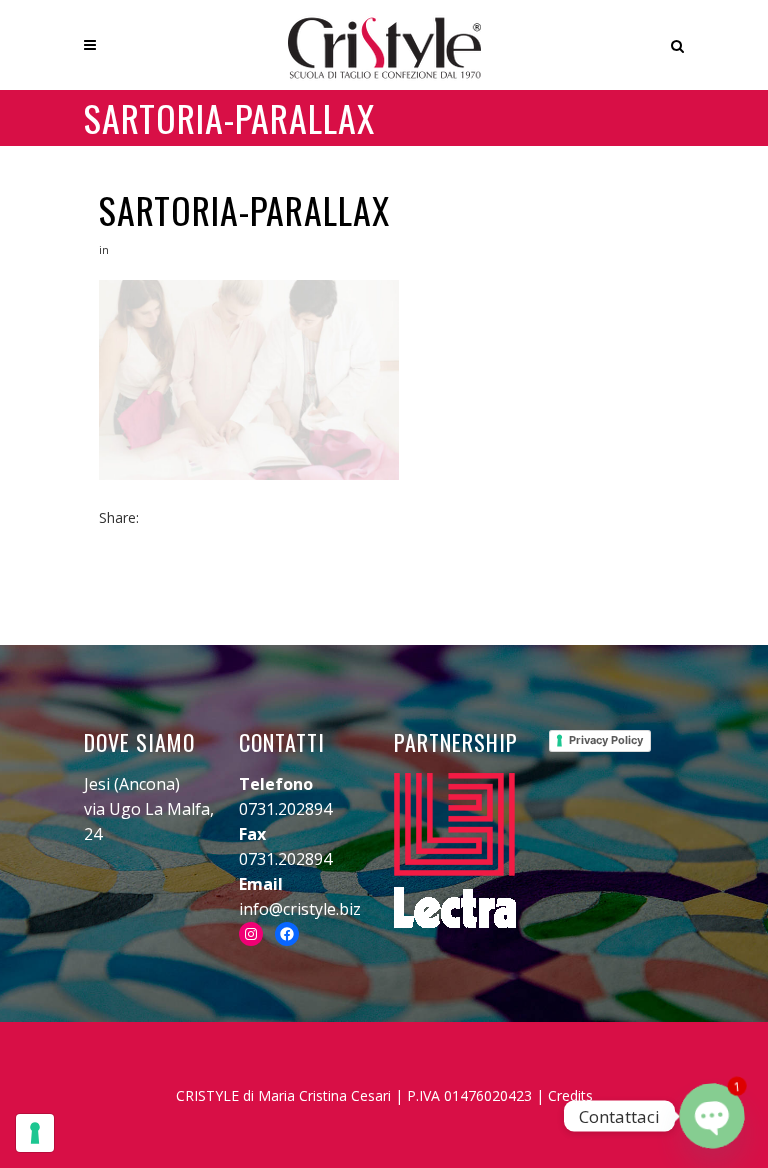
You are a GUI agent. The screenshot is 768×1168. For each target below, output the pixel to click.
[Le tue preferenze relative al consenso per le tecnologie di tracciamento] (35, 1133)
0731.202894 (285, 809)
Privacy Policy (606, 740)
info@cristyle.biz (300, 909)
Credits (570, 1095)
